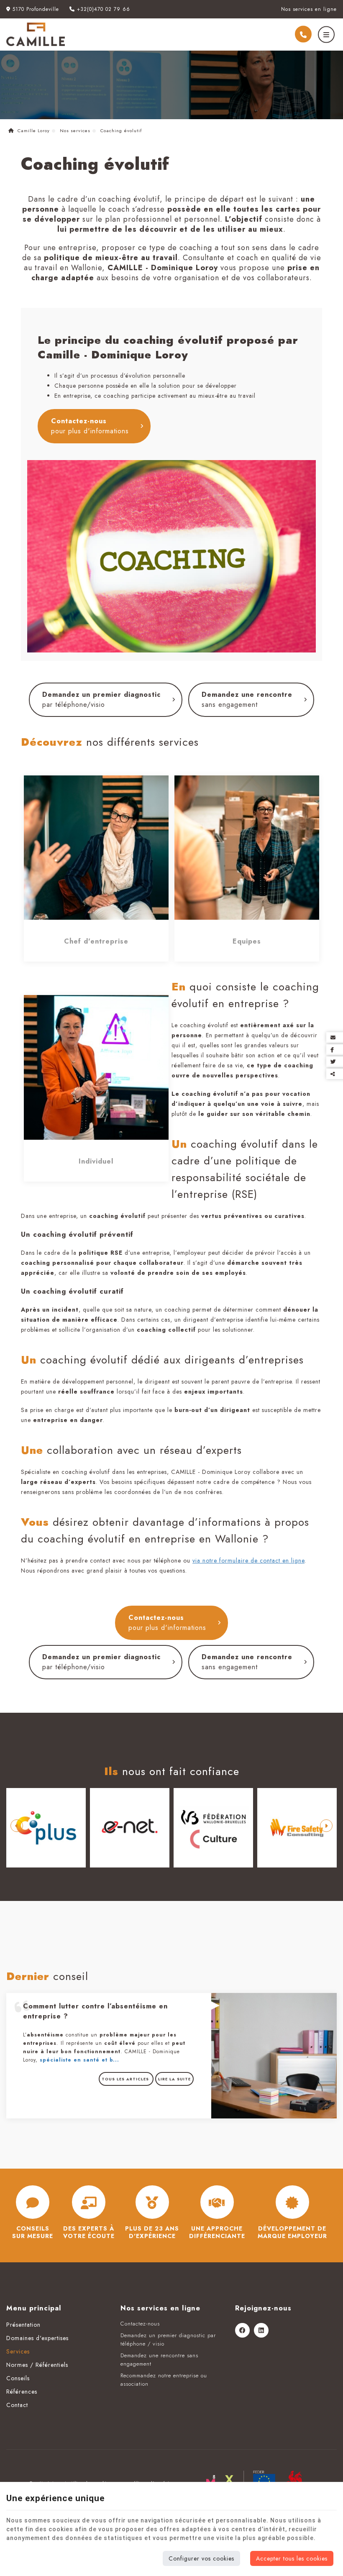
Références (22, 2392)
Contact (17, 2405)
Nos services (75, 130)
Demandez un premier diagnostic (101, 700)
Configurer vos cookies (201, 2558)
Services (18, 2351)
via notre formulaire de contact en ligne (248, 1560)
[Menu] (326, 35)
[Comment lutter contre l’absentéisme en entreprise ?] (274, 2055)
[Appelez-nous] (303, 34)
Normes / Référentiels (37, 2365)
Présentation (23, 2325)
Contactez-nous (90, 426)
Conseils (18, 2378)
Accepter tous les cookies (292, 2558)
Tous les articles (126, 2079)
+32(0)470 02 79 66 (102, 9)
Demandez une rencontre (247, 700)
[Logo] (36, 34)
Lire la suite (174, 2079)
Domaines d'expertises (37, 2338)
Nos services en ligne (309, 9)
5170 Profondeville (35, 9)
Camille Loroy (33, 130)
